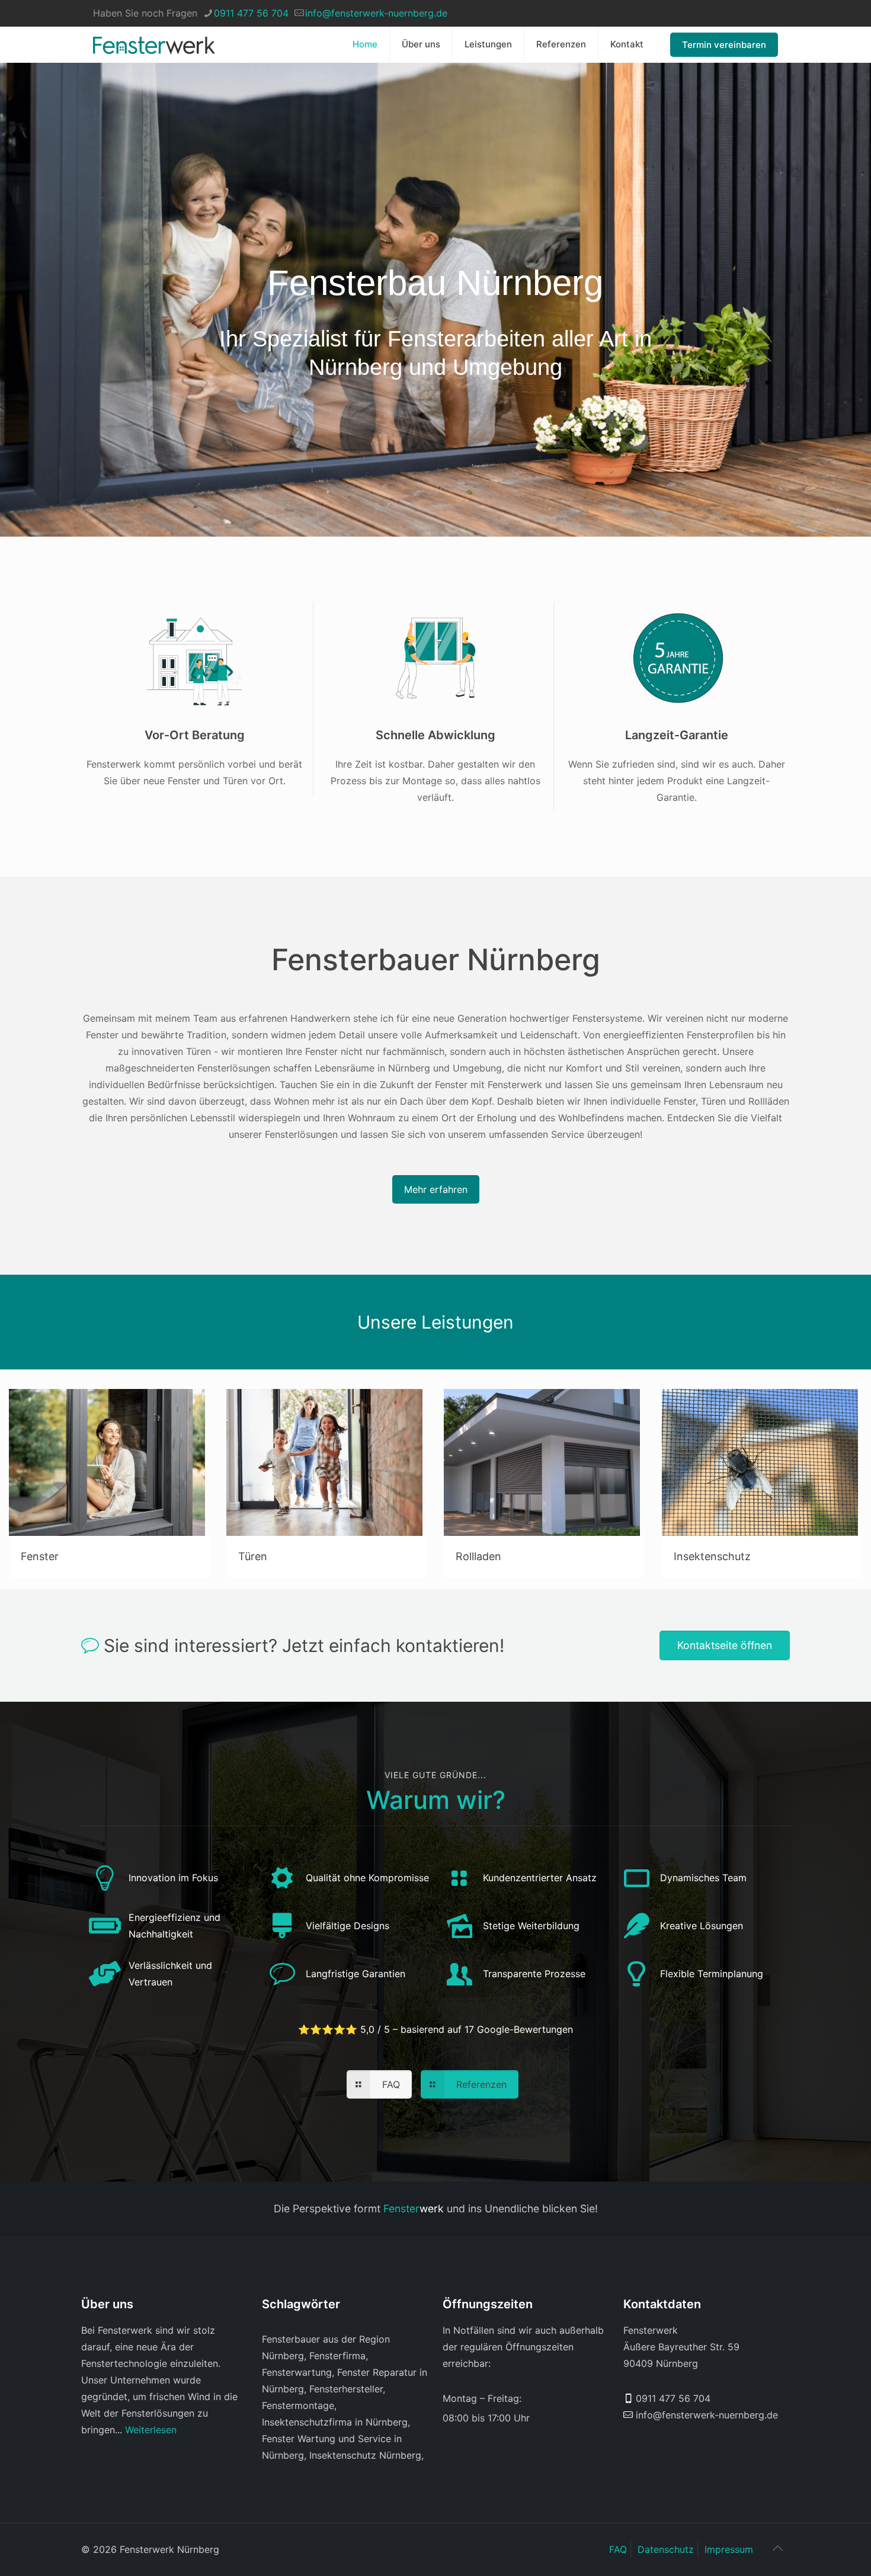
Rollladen (478, 1556)
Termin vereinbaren (724, 45)
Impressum (729, 2549)
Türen (253, 1556)
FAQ (618, 2549)
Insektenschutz (712, 1556)
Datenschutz (666, 2549)
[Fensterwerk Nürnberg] (154, 44)
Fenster (40, 1556)
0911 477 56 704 (251, 13)
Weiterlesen (151, 2430)
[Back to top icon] (777, 2548)
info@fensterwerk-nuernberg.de (376, 13)
